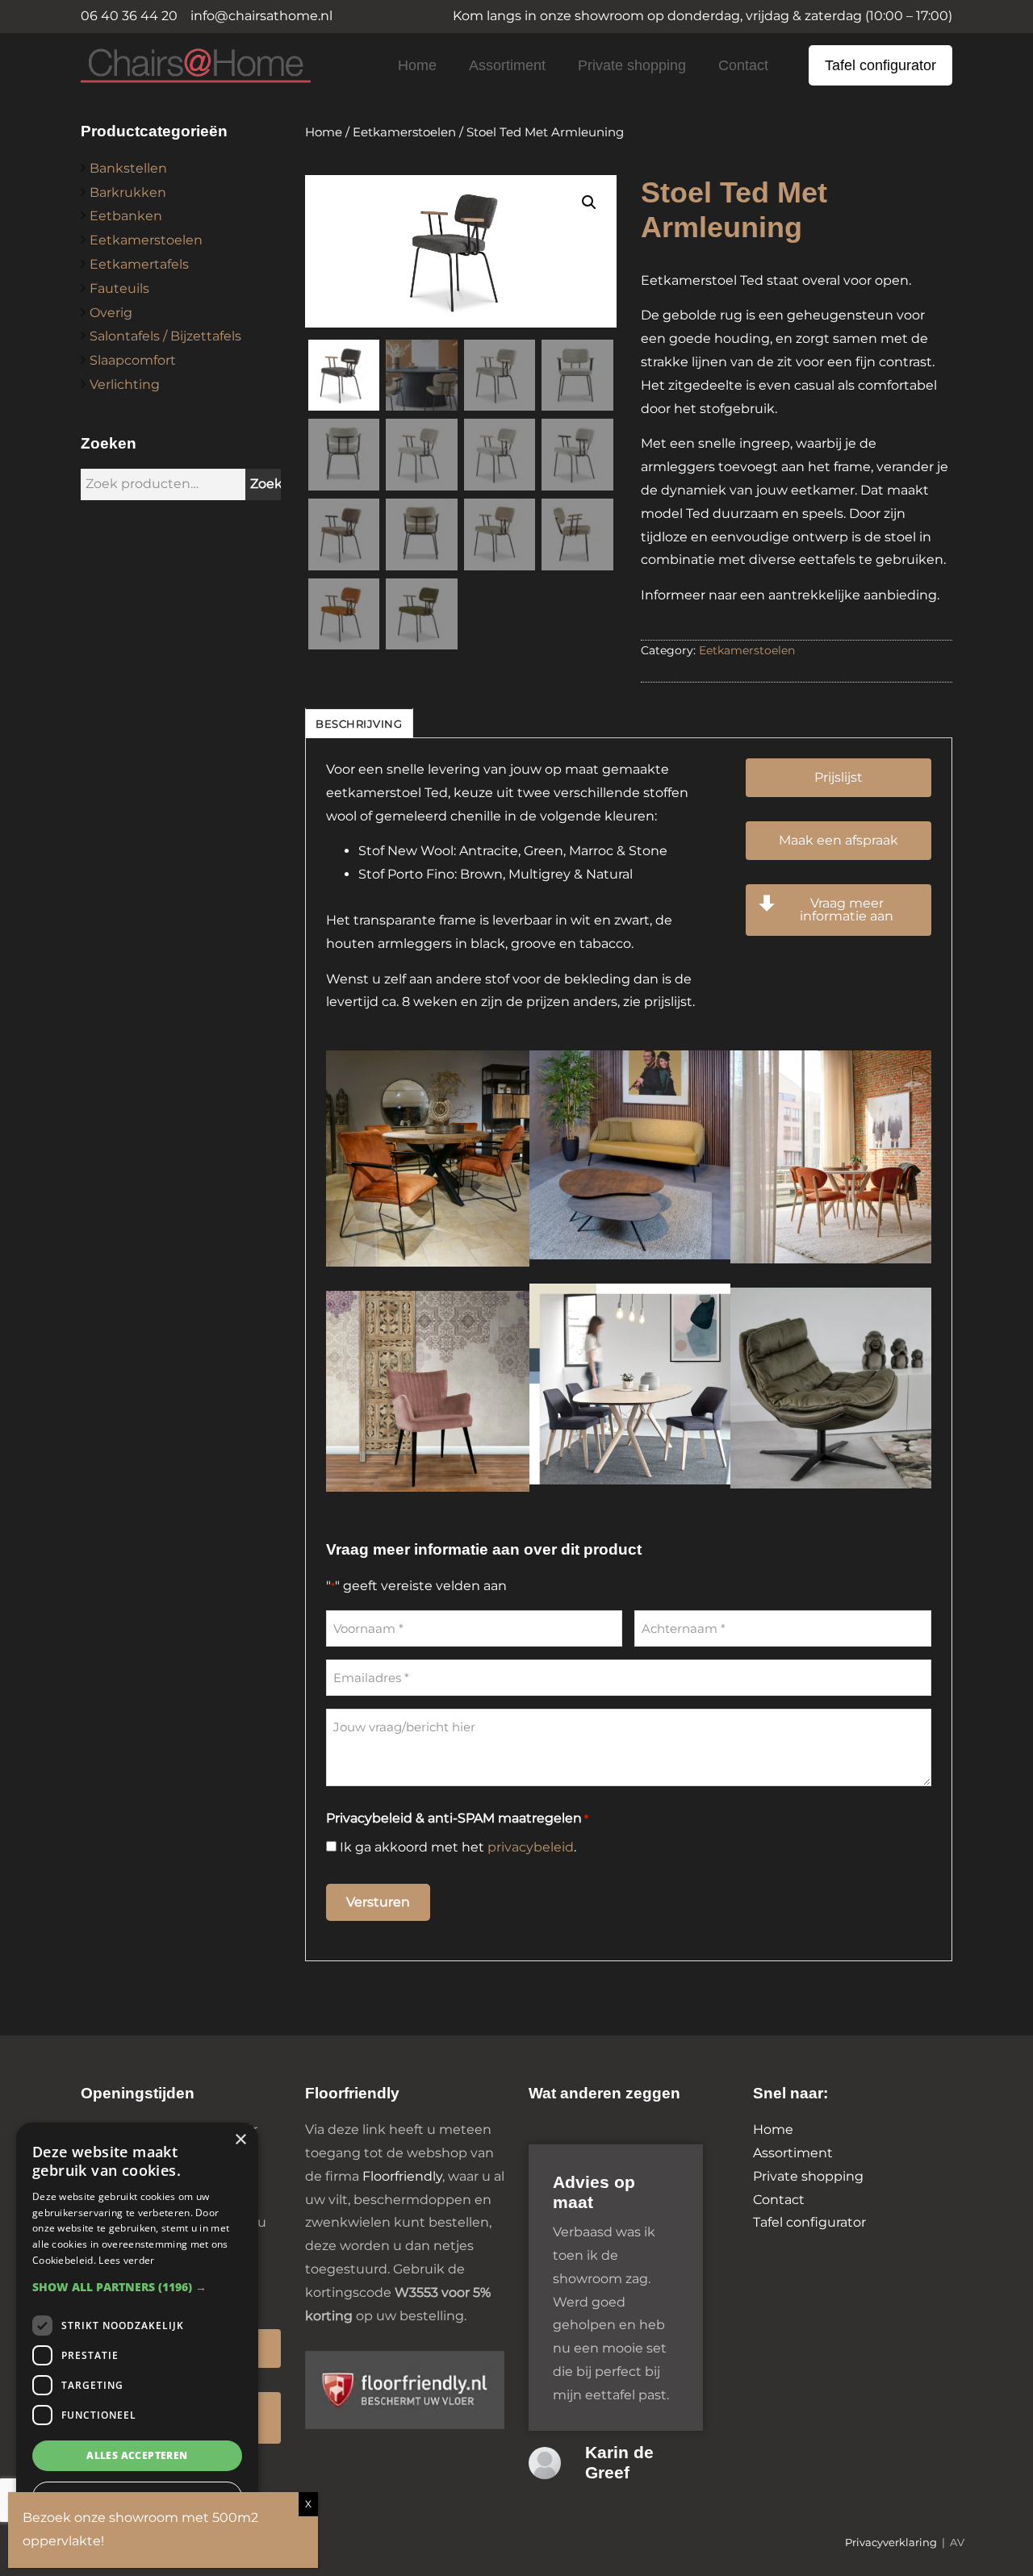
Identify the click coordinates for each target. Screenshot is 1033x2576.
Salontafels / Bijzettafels (165, 336)
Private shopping (632, 65)
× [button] (240, 2140)
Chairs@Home (169, 67)
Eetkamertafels (139, 264)
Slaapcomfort (133, 360)
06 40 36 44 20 (129, 16)
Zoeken (275, 484)
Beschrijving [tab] (359, 724)
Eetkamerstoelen (146, 240)
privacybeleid (531, 1847)
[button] (589, 202)
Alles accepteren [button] (137, 2455)
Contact (743, 65)
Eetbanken (126, 216)
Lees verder (126, 2260)
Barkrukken (128, 192)
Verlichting (125, 384)
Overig (111, 313)
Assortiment (507, 65)
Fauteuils (119, 288)
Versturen (378, 1902)
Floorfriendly (402, 2176)
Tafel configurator (880, 65)
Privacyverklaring (891, 2543)
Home (417, 65)
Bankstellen (128, 168)
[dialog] (137, 2341)
